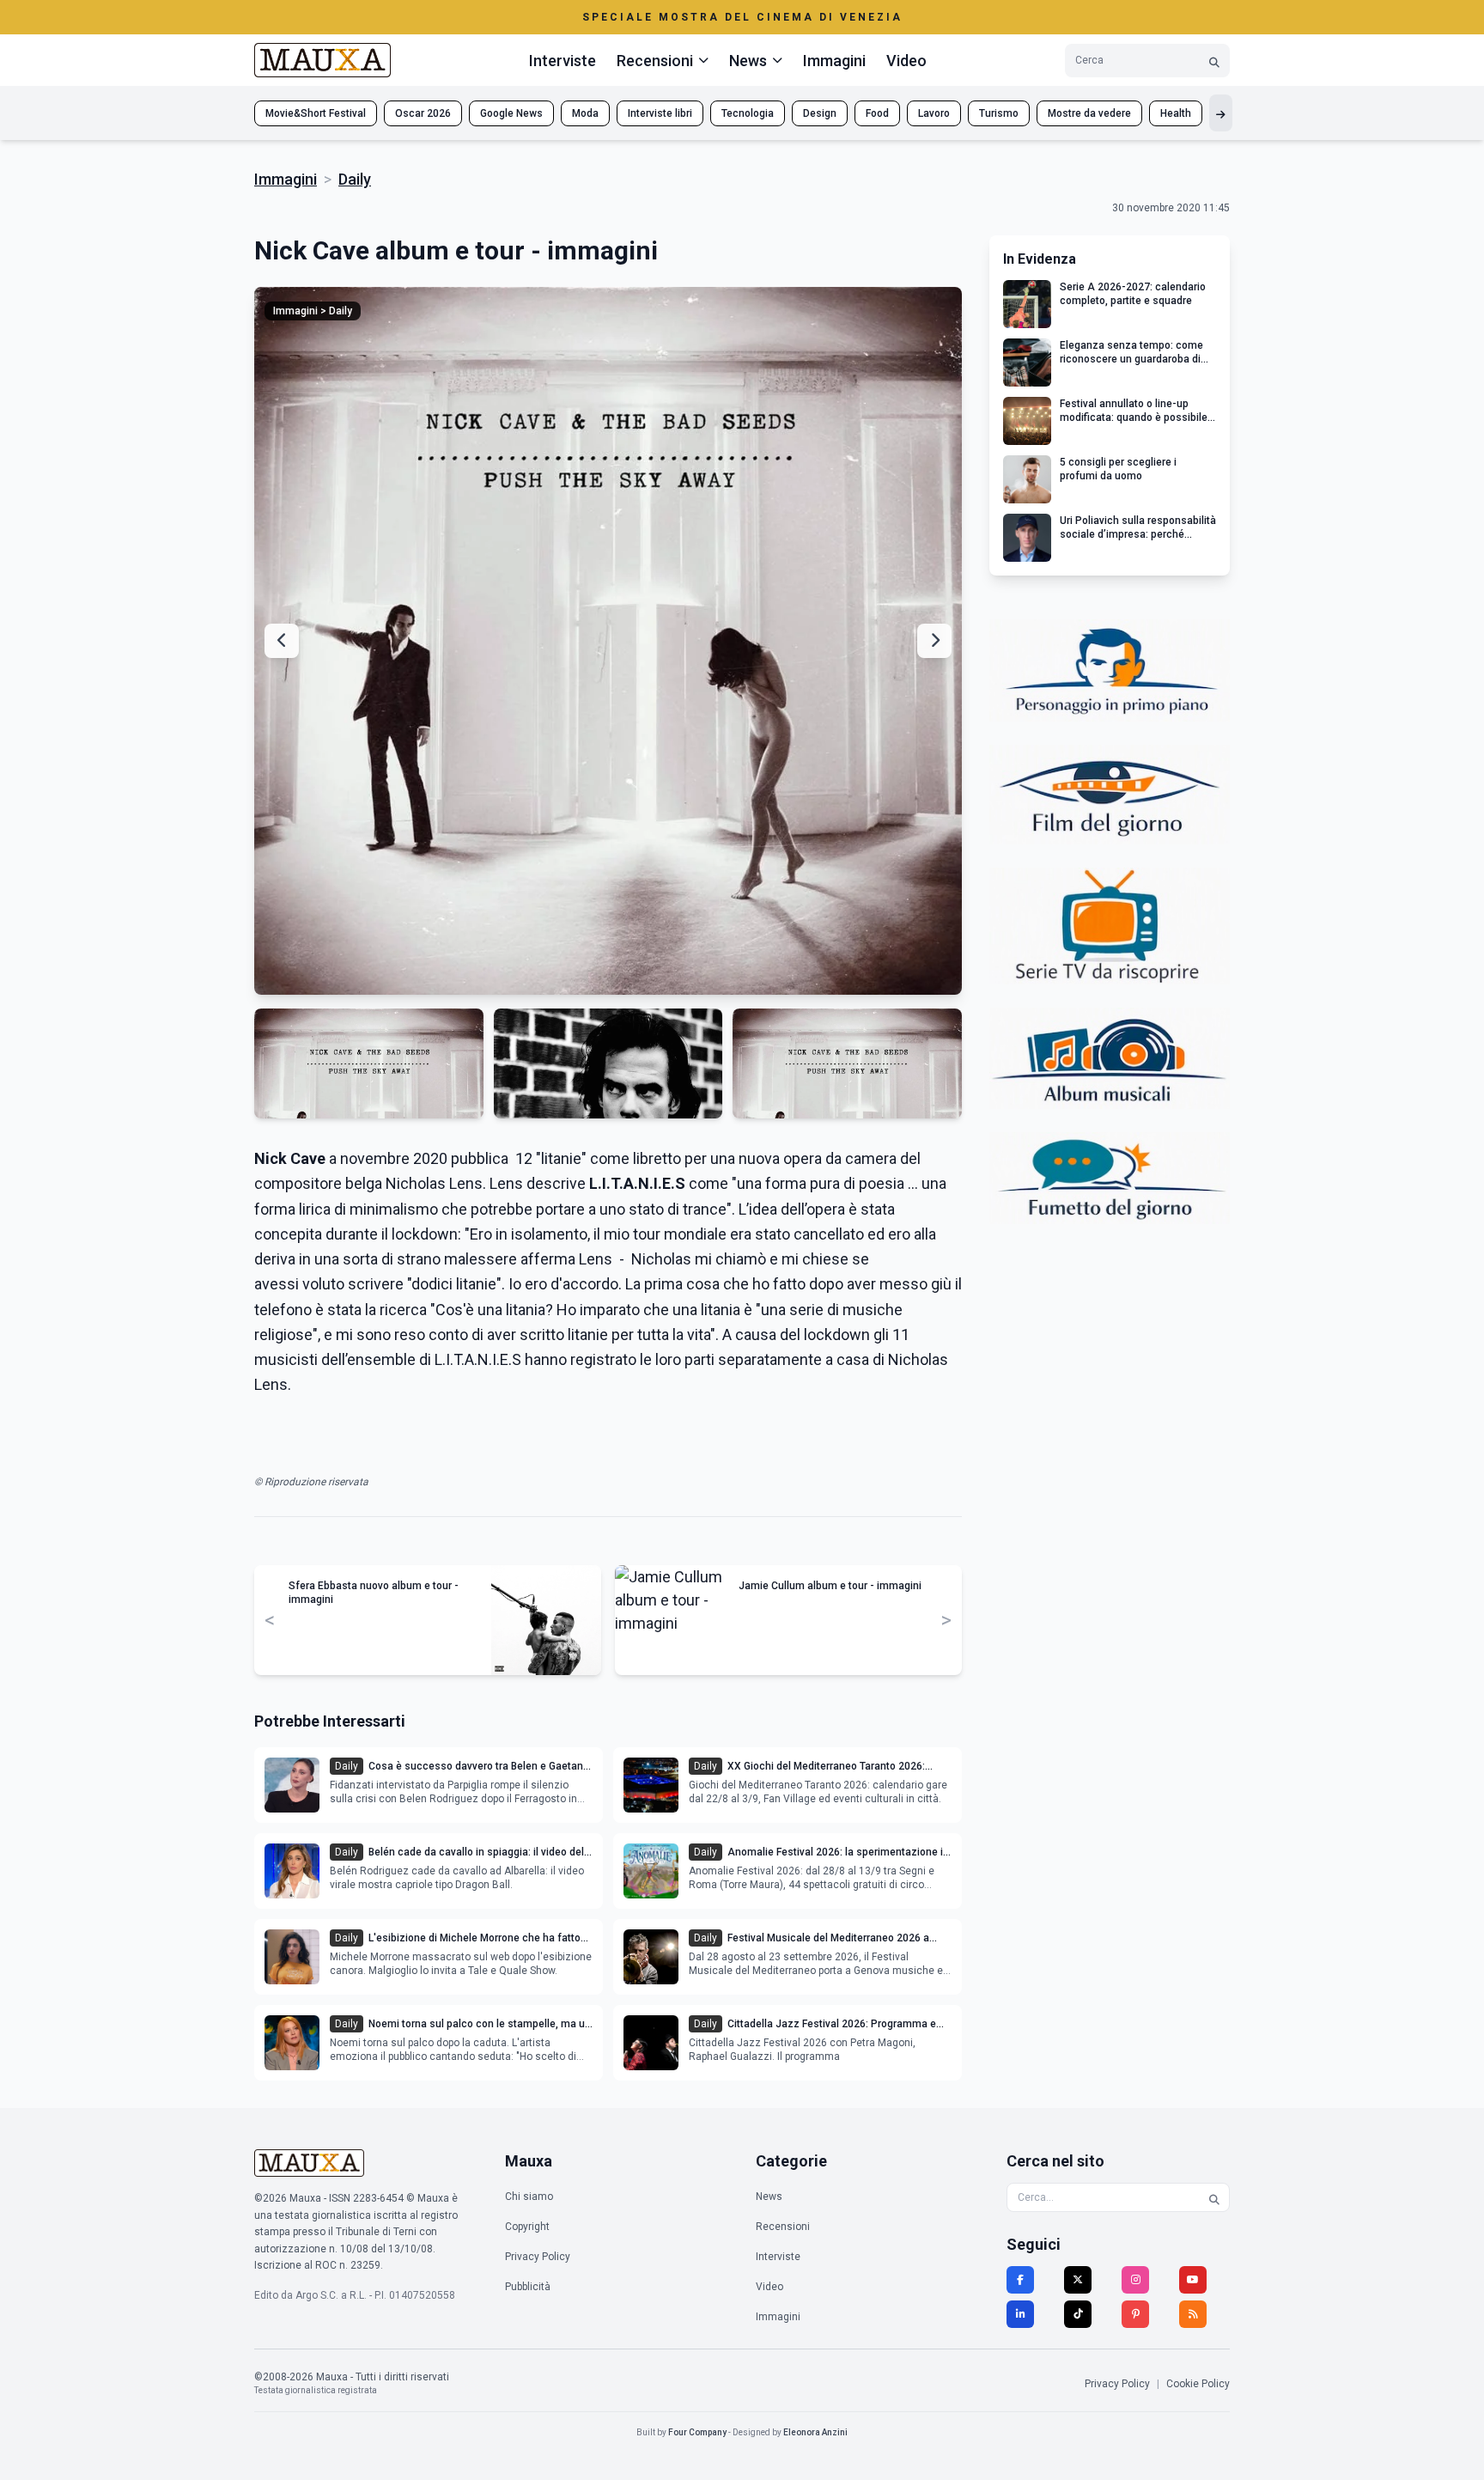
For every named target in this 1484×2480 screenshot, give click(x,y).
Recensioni (783, 2227)
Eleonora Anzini (815, 2432)
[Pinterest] (1135, 2314)
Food (877, 113)
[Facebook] (1020, 2280)
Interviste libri (660, 113)
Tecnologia (748, 113)
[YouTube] (1193, 2280)
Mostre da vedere (1089, 113)
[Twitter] (1078, 2280)
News (769, 2197)
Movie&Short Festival (316, 113)
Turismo (999, 113)
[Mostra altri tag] (1221, 113)
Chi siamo (529, 2197)
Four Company (697, 2432)
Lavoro (934, 113)
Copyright (527, 2227)
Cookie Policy (1198, 2384)
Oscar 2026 (423, 113)
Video (906, 61)
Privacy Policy (538, 2257)
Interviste (563, 61)
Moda (585, 113)
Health (1176, 113)
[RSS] (1193, 2314)
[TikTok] (1078, 2314)
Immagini (834, 61)
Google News (511, 113)
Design (820, 113)
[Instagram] (1135, 2280)
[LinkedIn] (1020, 2314)
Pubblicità (528, 2287)
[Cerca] (1214, 61)
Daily (355, 179)
